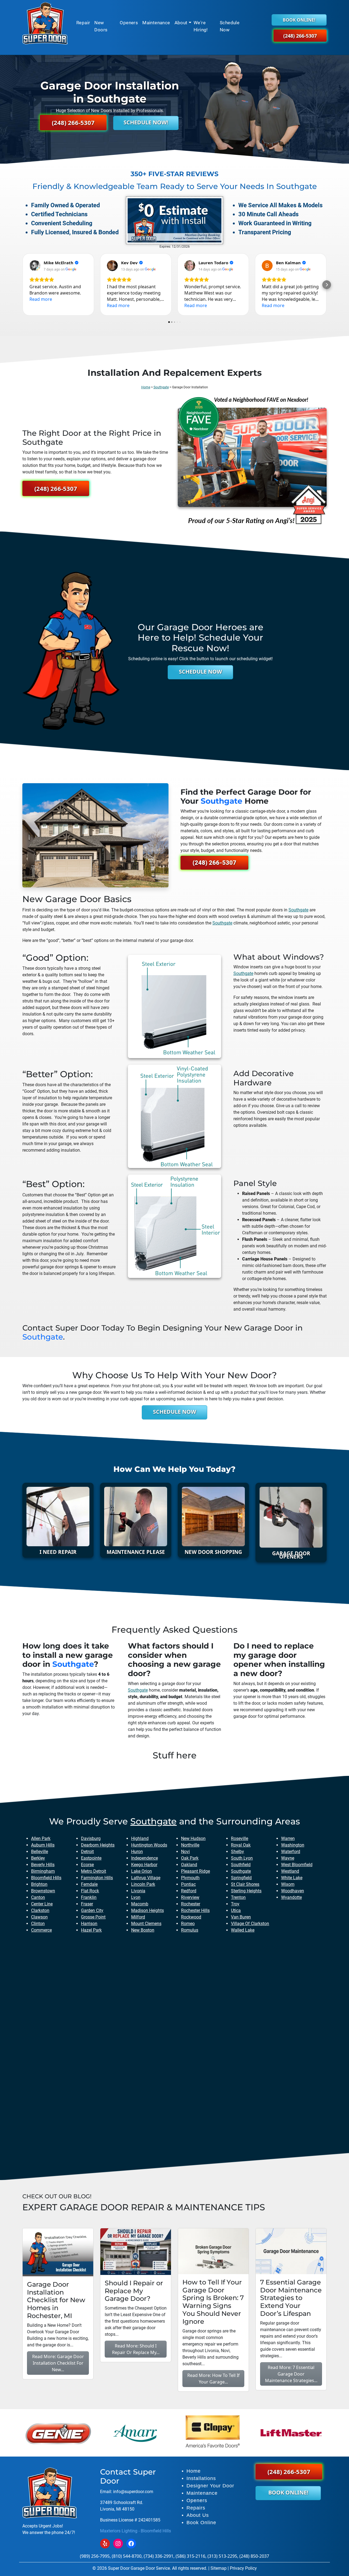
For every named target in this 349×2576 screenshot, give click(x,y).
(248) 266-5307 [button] (300, 35)
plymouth (190, 1878)
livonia (138, 1891)
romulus (190, 1930)
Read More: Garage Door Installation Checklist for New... (58, 2363)
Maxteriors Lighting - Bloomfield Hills (136, 2531)
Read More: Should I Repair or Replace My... (136, 2349)
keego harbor (144, 1865)
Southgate (161, 387)
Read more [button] (41, 299)
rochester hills (195, 1910)
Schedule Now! (146, 122)
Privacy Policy (243, 2568)
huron (137, 1852)
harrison (89, 1924)
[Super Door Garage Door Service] (45, 23)
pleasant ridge (195, 1871)
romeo (188, 1924)
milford (138, 1917)
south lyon (242, 1858)
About (181, 23)
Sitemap (219, 2568)
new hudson (193, 1838)
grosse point (93, 1917)
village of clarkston (250, 1924)
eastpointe (91, 1858)
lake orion (142, 1871)
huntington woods (149, 1845)
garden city (92, 1910)
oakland (189, 1865)
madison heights (148, 1910)
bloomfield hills (46, 1878)
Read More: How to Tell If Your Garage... (213, 2379)
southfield (241, 1865)
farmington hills (97, 1878)
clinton (38, 1924)
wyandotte (291, 1897)
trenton (238, 1897)
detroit (87, 1852)
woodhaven (293, 1891)
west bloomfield (297, 1865)
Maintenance (156, 23)
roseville (240, 1838)
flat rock (90, 1891)
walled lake (243, 1930)
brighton (39, 1884)
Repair (83, 23)
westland (290, 1871)
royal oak (241, 1845)
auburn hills (43, 1845)
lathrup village (146, 1878)
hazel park (91, 1930)
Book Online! (299, 20)
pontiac (188, 1884)
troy (235, 1904)
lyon (136, 1897)
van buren (241, 1917)
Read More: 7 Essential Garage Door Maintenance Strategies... (291, 2374)
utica (236, 1910)
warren (288, 1838)
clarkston (40, 1910)
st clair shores (245, 1884)
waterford (291, 1852)
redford (189, 1891)
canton (38, 1897)
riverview (190, 1897)
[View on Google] (35, 266)
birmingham (43, 1871)
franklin (89, 1897)
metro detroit (94, 1871)
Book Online (201, 2523)
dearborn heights (98, 1845)
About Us (198, 2515)
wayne (288, 1858)
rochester (191, 1904)
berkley (38, 1858)
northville (190, 1845)
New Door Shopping (213, 1552)
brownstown (43, 1891)
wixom (288, 1884)
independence (145, 1858)
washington (293, 1845)
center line (42, 1904)
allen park (41, 1838)
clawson (39, 1917)
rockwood (191, 1917)
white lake (292, 1878)
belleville (40, 1852)
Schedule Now (230, 26)
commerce (41, 1930)
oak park (190, 1858)
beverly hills (43, 1865)
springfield (241, 1878)
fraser (87, 1904)
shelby (237, 1852)
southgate (222, 801)
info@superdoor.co (131, 2492)
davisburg (91, 1838)
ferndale (89, 1884)
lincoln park (143, 1884)
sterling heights (246, 1891)
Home (146, 387)
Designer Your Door (210, 2486)
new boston (143, 1930)
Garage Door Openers (291, 1555)
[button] (22, 285)
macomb (140, 1904)
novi (185, 1852)
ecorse (87, 1865)
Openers (129, 23)
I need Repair (58, 1552)
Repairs (196, 2508)
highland (140, 1838)
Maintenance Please (136, 1552)
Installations (201, 2478)
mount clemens (146, 1924)
